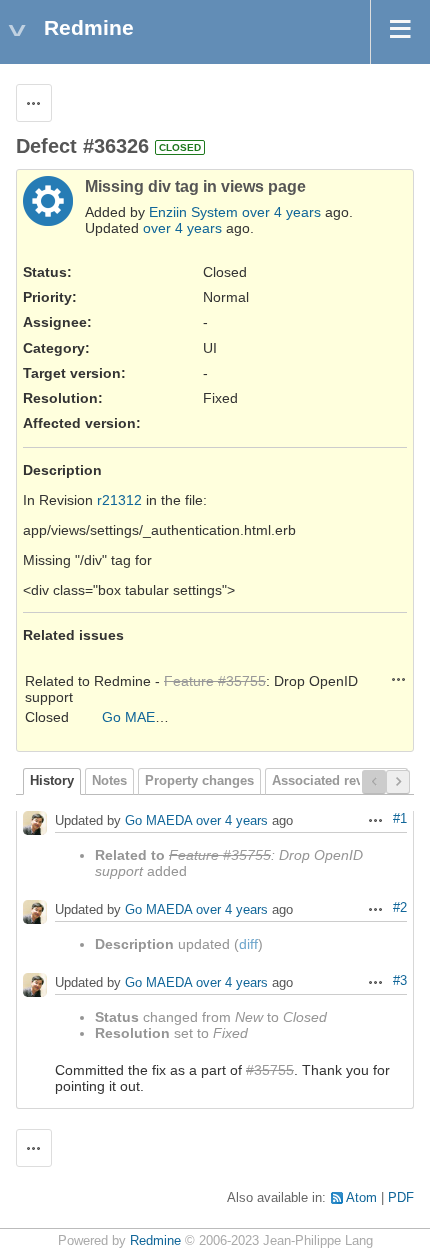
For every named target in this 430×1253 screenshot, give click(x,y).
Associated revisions (336, 781)
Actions (399, 679)
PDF (401, 1198)
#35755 (270, 1070)
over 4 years (281, 212)
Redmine (155, 1241)
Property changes (199, 781)
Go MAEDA (138, 717)
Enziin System (193, 212)
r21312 (119, 500)
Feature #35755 (215, 681)
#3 (400, 981)
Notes (109, 781)
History (52, 781)
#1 (400, 819)
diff (248, 944)
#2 (400, 908)
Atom (361, 1198)
